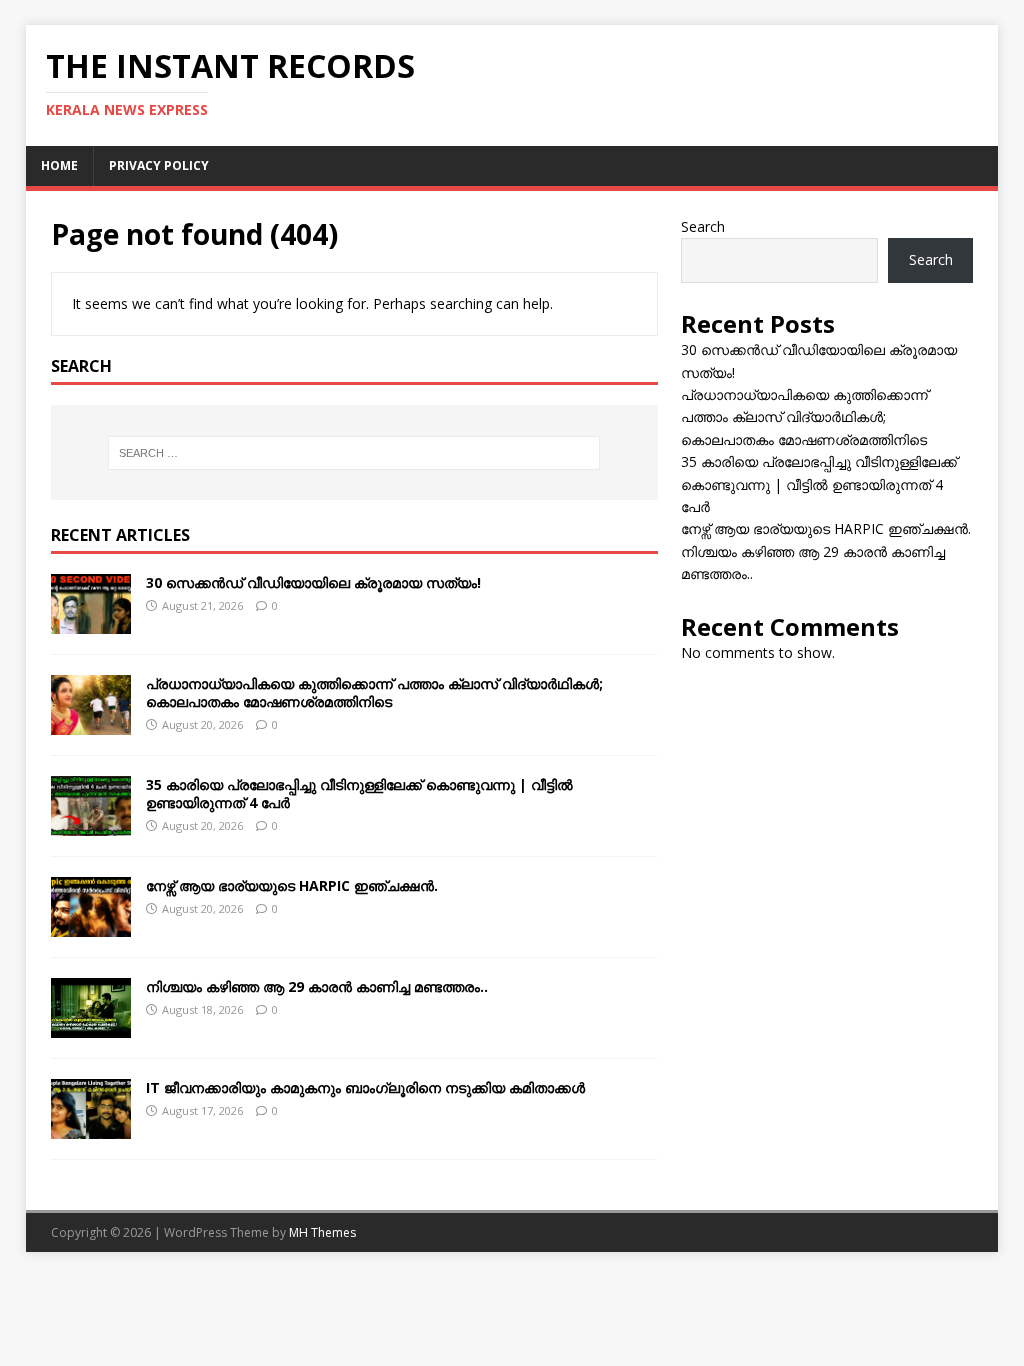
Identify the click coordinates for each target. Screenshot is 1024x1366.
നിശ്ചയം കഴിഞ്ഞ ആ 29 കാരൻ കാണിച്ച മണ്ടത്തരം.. (317, 986)
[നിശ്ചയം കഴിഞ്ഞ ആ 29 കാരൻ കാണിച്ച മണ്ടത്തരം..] (91, 1026)
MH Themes (322, 1232)
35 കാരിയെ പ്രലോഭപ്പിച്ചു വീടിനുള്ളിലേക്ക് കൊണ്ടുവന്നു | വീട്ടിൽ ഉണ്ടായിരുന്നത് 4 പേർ (359, 793)
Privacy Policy (159, 165)
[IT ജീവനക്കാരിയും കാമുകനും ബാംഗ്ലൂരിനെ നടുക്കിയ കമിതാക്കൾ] (91, 1127)
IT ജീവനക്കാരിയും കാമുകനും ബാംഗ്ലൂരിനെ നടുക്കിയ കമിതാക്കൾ (365, 1087)
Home (59, 165)
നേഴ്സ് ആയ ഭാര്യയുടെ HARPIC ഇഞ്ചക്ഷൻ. (292, 885)
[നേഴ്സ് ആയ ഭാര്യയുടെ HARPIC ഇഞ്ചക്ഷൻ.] (91, 925)
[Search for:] (354, 453)
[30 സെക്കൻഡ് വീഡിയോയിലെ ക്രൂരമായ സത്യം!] (91, 621)
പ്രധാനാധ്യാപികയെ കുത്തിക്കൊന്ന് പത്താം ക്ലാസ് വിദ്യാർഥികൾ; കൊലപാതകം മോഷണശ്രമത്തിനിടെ (374, 692)
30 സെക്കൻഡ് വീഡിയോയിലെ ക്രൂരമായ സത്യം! (313, 582)
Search (703, 226)
